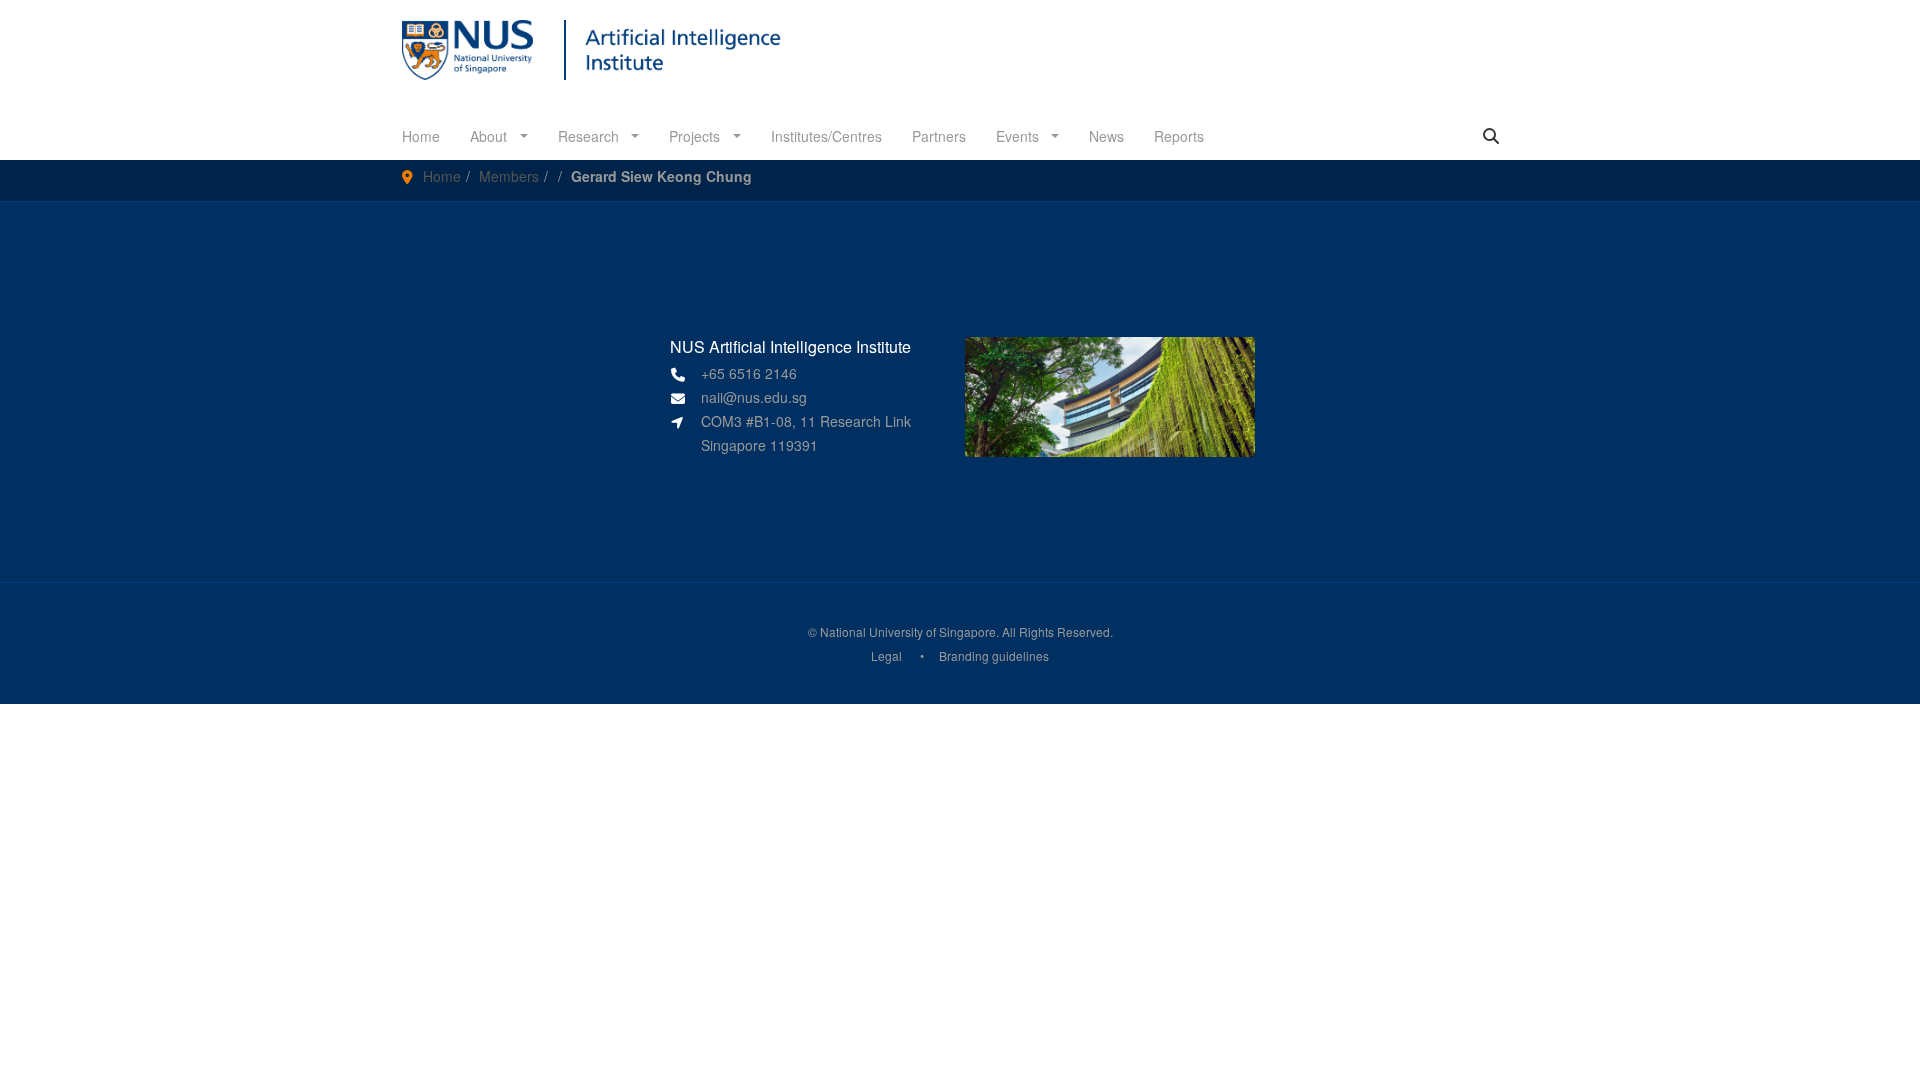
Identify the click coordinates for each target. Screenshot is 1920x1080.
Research (590, 136)
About (490, 136)
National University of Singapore (908, 631)
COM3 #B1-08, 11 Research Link (806, 421)
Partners (939, 136)
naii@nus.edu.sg (754, 397)
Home (421, 136)
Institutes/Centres (826, 136)
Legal (886, 655)
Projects (696, 136)
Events (1019, 136)
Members (509, 176)
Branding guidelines (994, 655)
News (1106, 136)
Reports (1179, 136)
